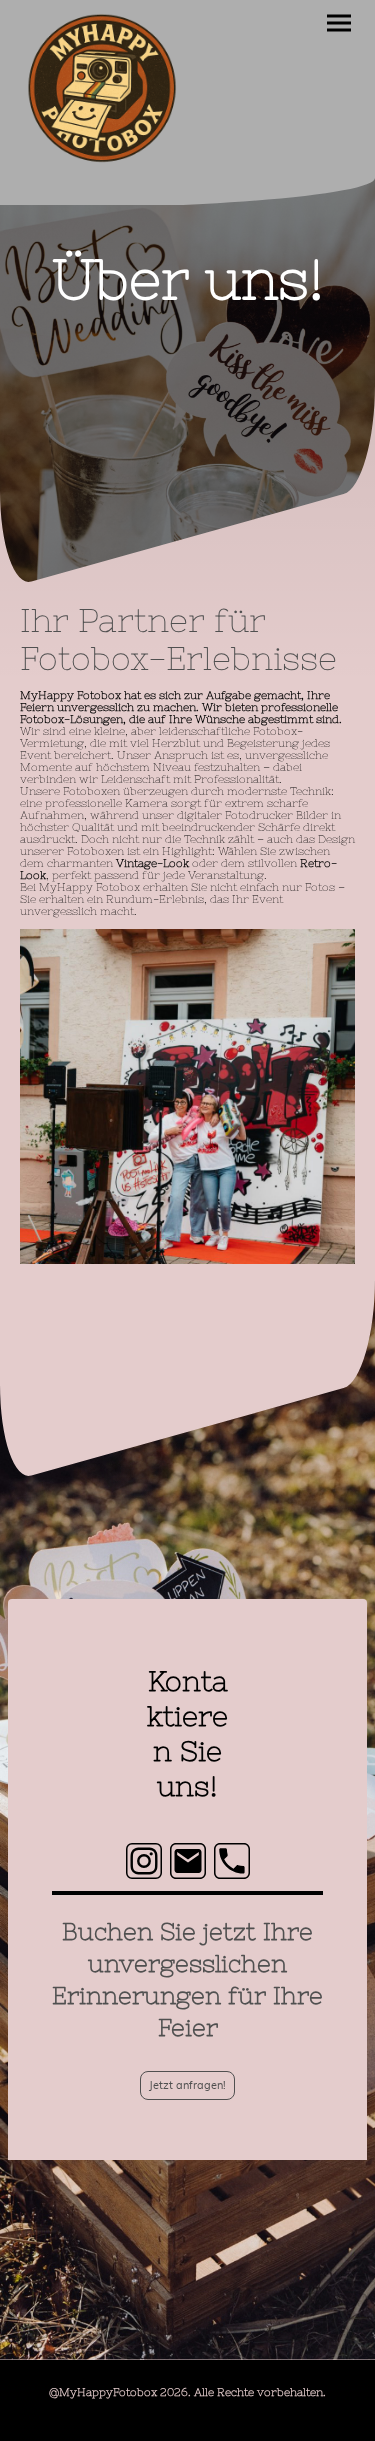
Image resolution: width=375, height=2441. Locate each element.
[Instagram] (144, 1861)
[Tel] (232, 1861)
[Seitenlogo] (102, 89)
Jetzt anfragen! (187, 2085)
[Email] (188, 1861)
